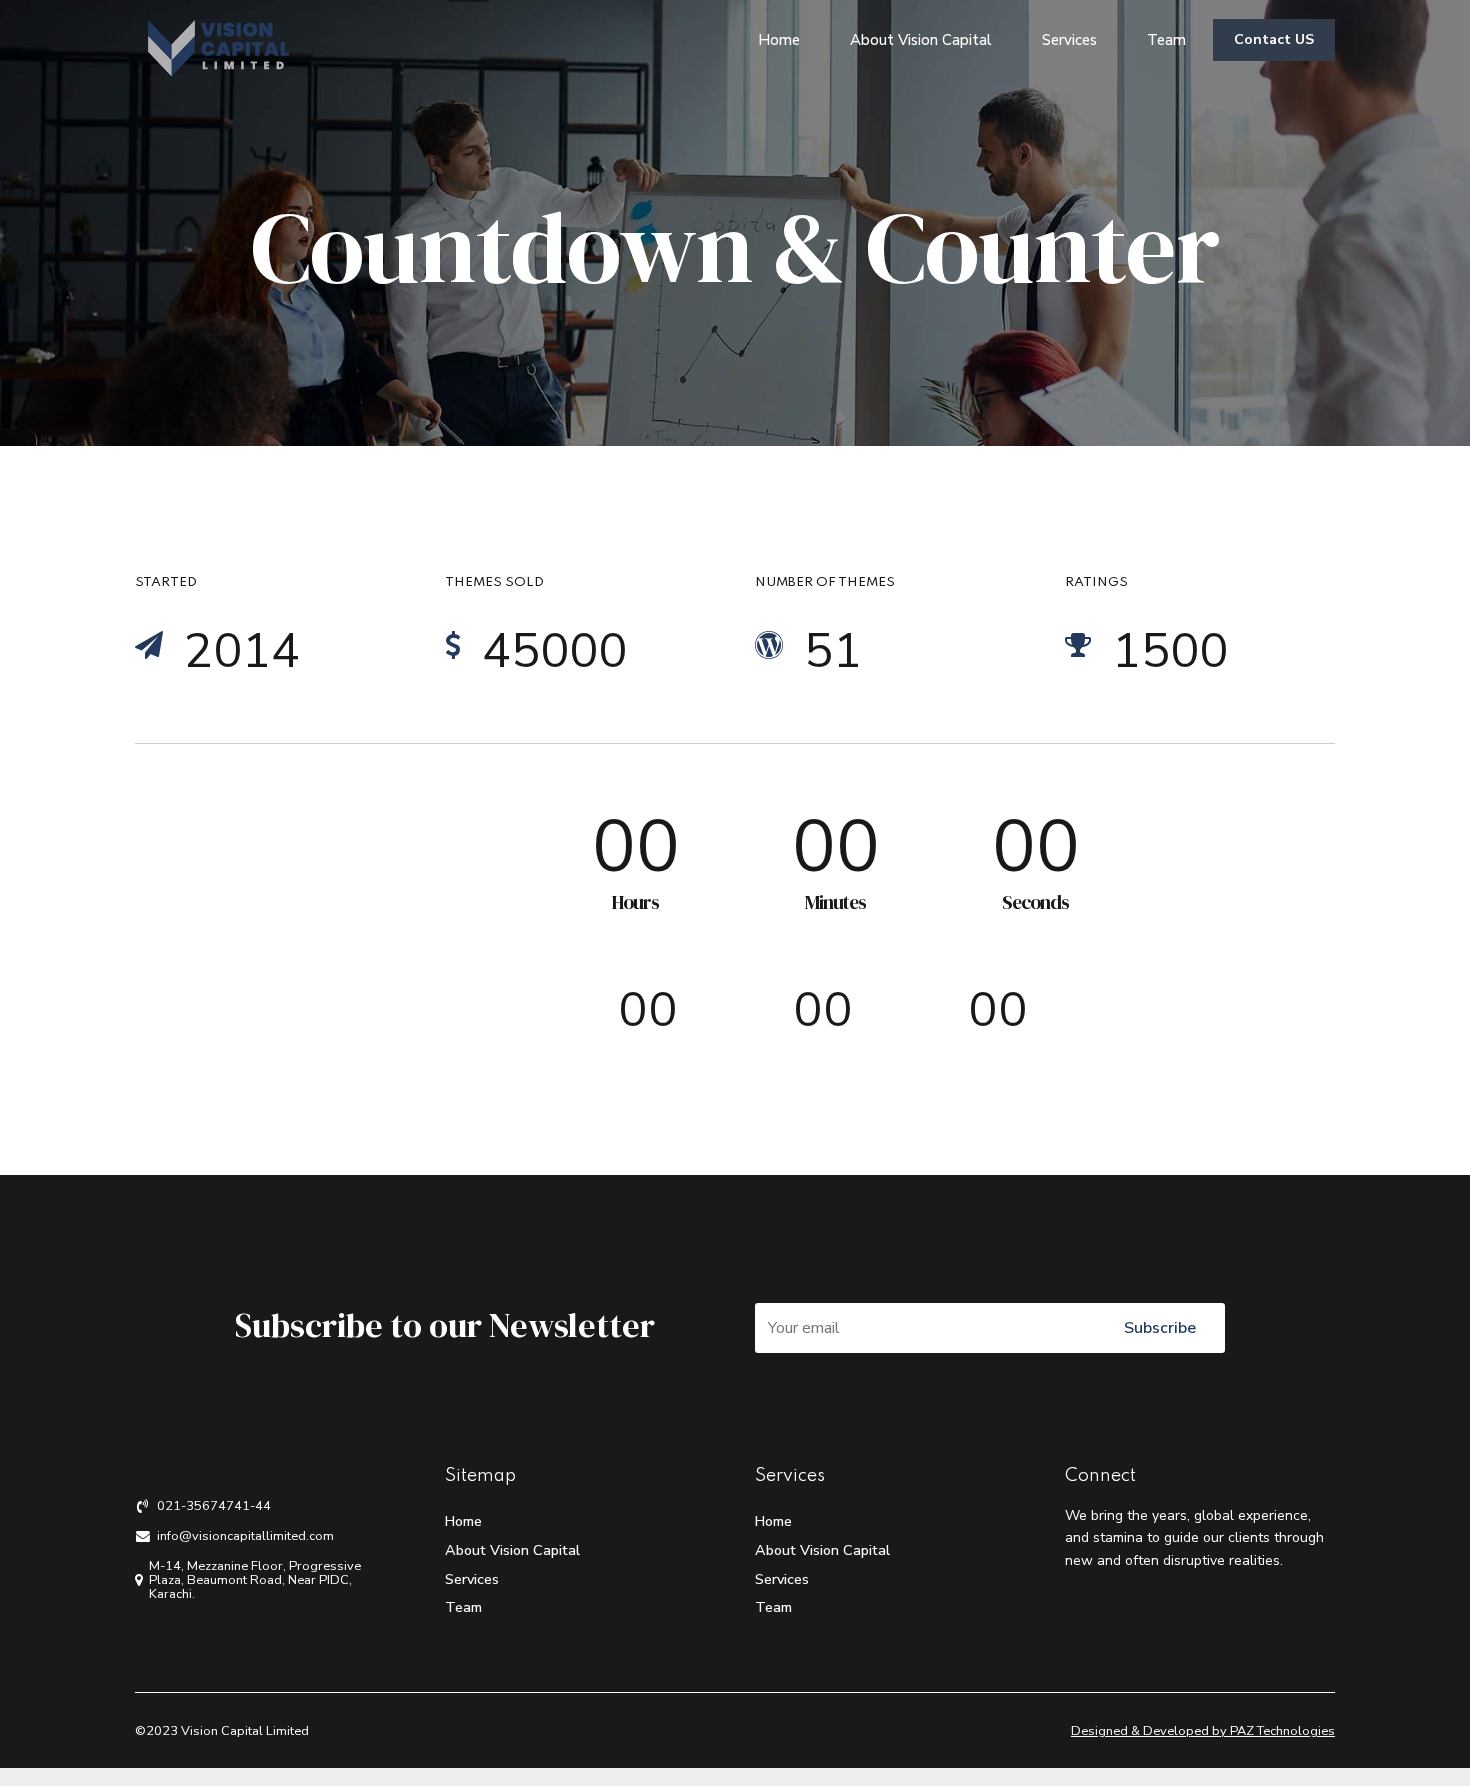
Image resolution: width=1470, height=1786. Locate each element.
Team (1166, 40)
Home (779, 40)
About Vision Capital (921, 40)
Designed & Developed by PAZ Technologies (1203, 1731)
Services (1069, 40)
